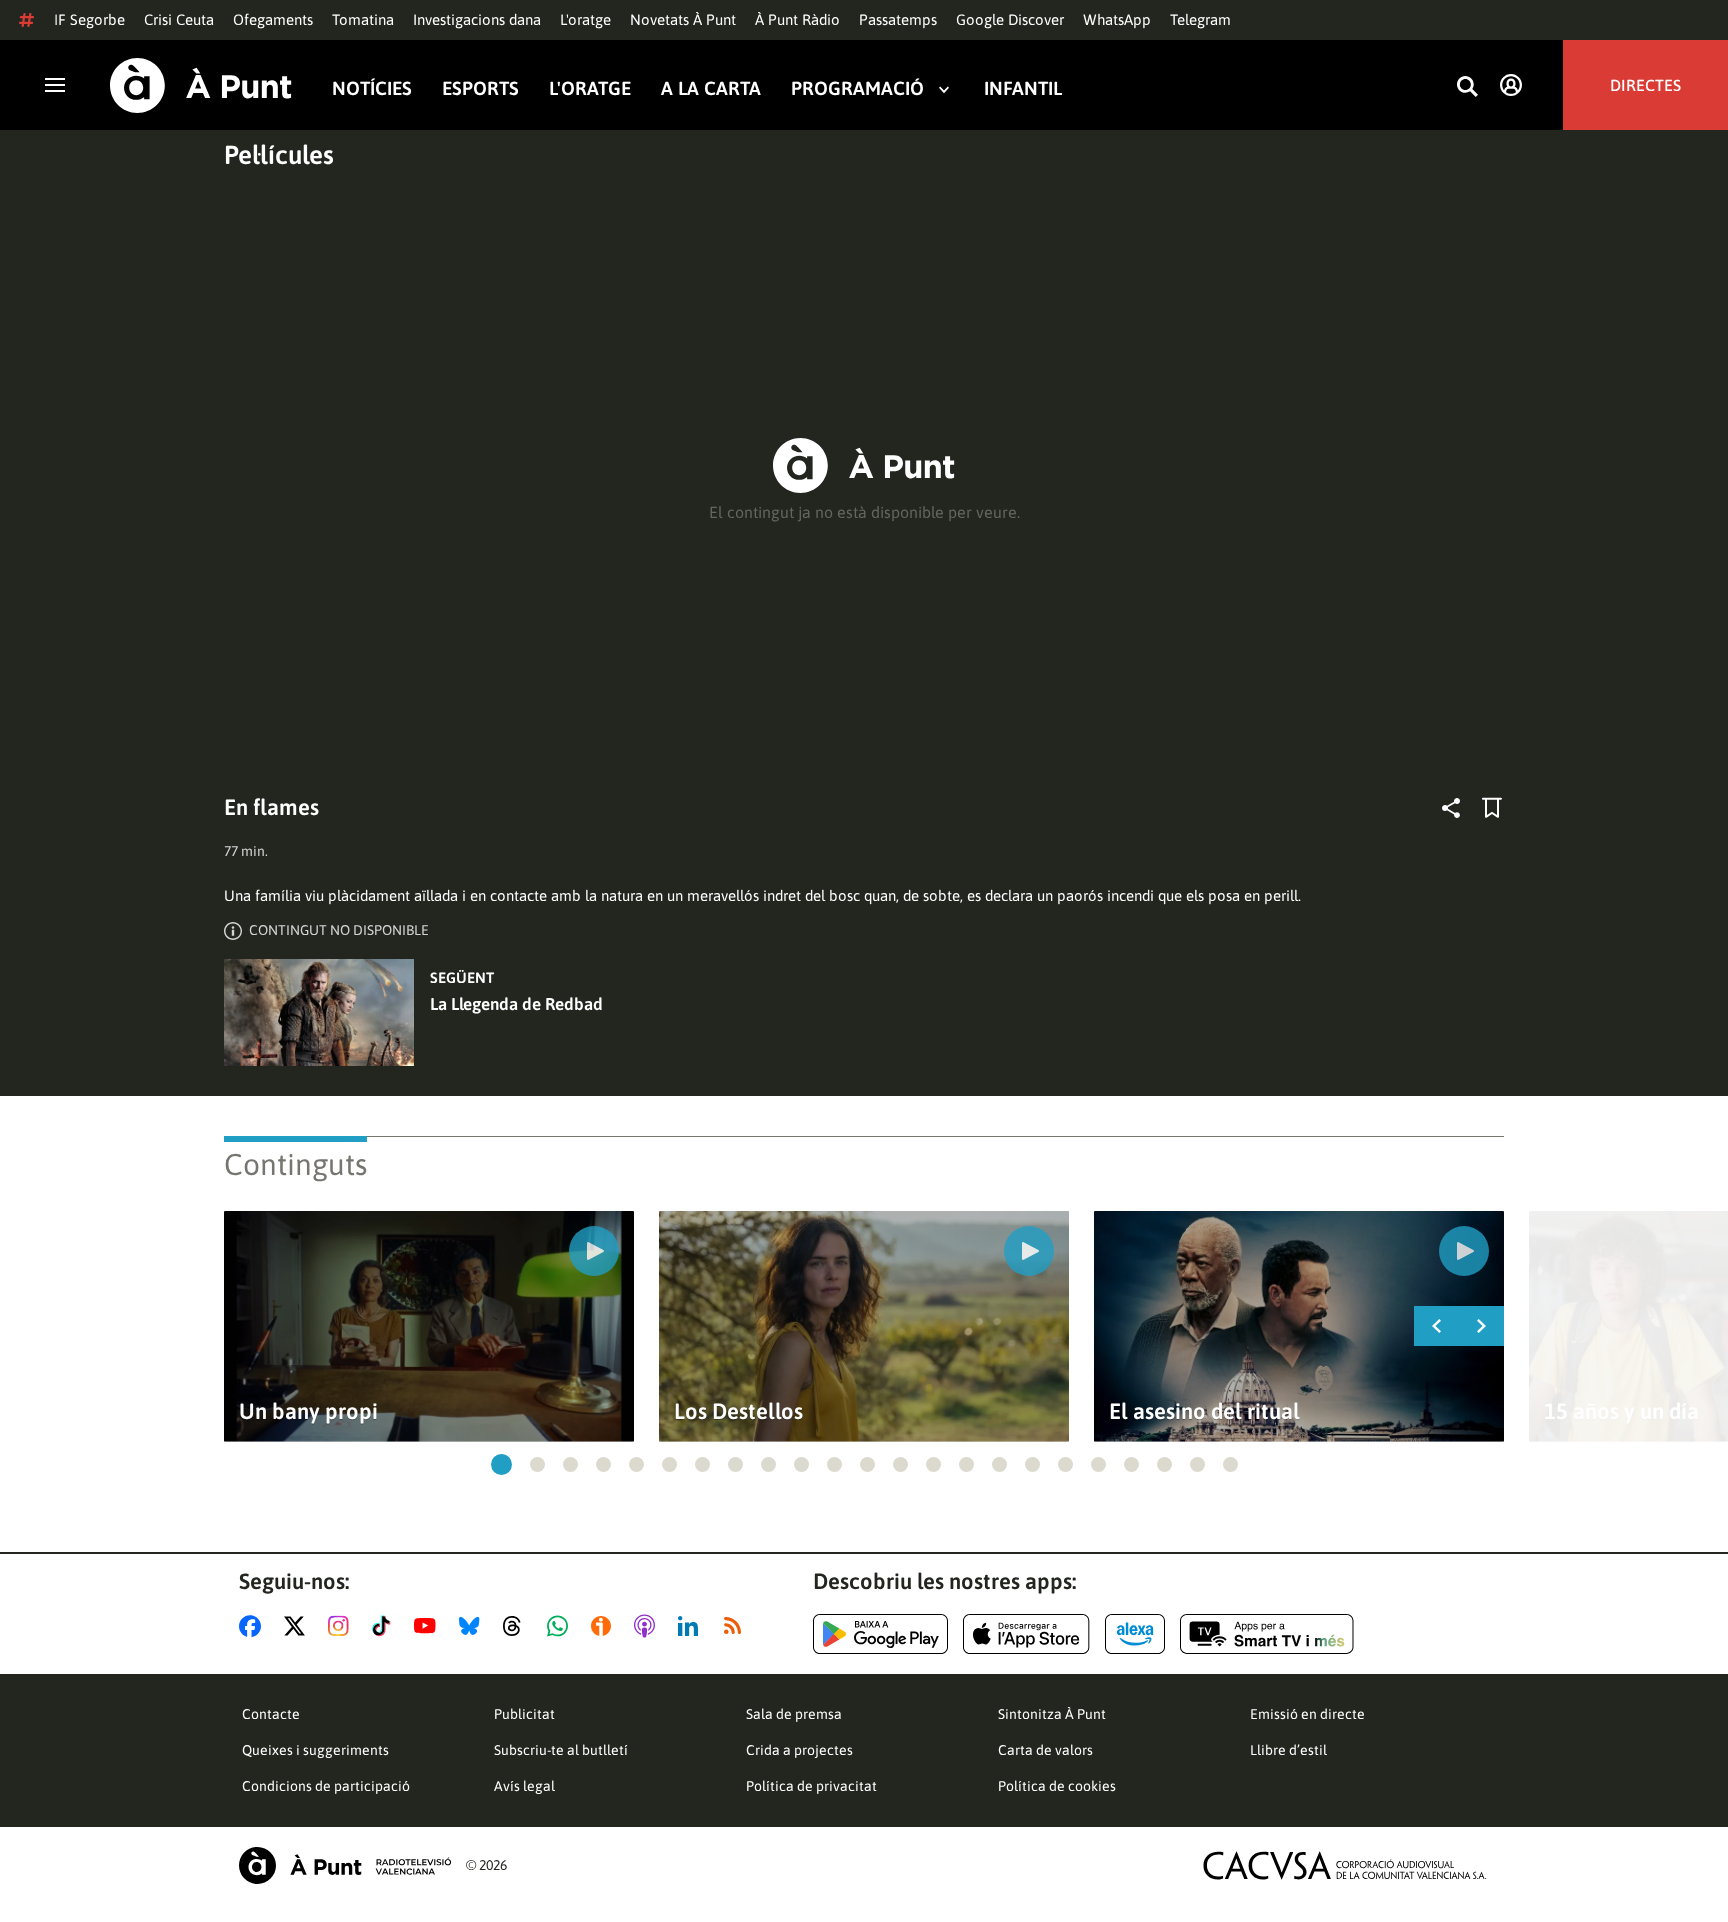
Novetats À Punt (683, 19)
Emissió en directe (1307, 1714)
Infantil (1023, 88)
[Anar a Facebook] (254, 1626)
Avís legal (524, 1786)
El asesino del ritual (1204, 1411)
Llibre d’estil (1288, 1750)
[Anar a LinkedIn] (692, 1626)
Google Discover (1010, 19)
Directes (1645, 85)
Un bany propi (308, 1411)
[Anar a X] (298, 1626)
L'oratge (585, 19)
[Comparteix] (1451, 808)
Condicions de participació (326, 1786)
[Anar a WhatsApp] (561, 1626)
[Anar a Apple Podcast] (648, 1626)
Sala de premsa (794, 1714)
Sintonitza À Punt (1052, 1714)
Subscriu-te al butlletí (561, 1750)
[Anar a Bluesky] (473, 1626)
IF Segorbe (89, 19)
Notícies (372, 88)
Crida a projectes (799, 1750)
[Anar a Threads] (517, 1626)
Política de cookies (1057, 1786)
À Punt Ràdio (797, 19)
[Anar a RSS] (737, 1626)
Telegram (1200, 19)
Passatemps (898, 19)
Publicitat (524, 1714)
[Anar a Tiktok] (385, 1626)
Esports (480, 88)
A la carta (711, 88)
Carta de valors (1045, 1750)
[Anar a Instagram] (342, 1626)
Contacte (271, 1714)
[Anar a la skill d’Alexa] (1135, 1634)
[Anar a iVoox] (605, 1626)
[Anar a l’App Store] (1026, 1634)
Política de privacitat (811, 1786)
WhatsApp (1117, 19)
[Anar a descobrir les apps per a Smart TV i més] (1267, 1634)
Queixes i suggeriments (315, 1750)
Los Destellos (738, 1411)
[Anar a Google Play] (880, 1634)
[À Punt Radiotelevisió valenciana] (345, 1865)
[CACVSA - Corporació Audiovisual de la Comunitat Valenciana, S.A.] (1345, 1865)
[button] (501, 1464)
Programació (857, 88)
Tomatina (363, 19)
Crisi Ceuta (179, 19)
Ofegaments (273, 19)
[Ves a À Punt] (201, 85)
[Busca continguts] (1467, 87)
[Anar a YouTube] (429, 1626)
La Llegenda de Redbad (516, 1004)
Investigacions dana (477, 19)
